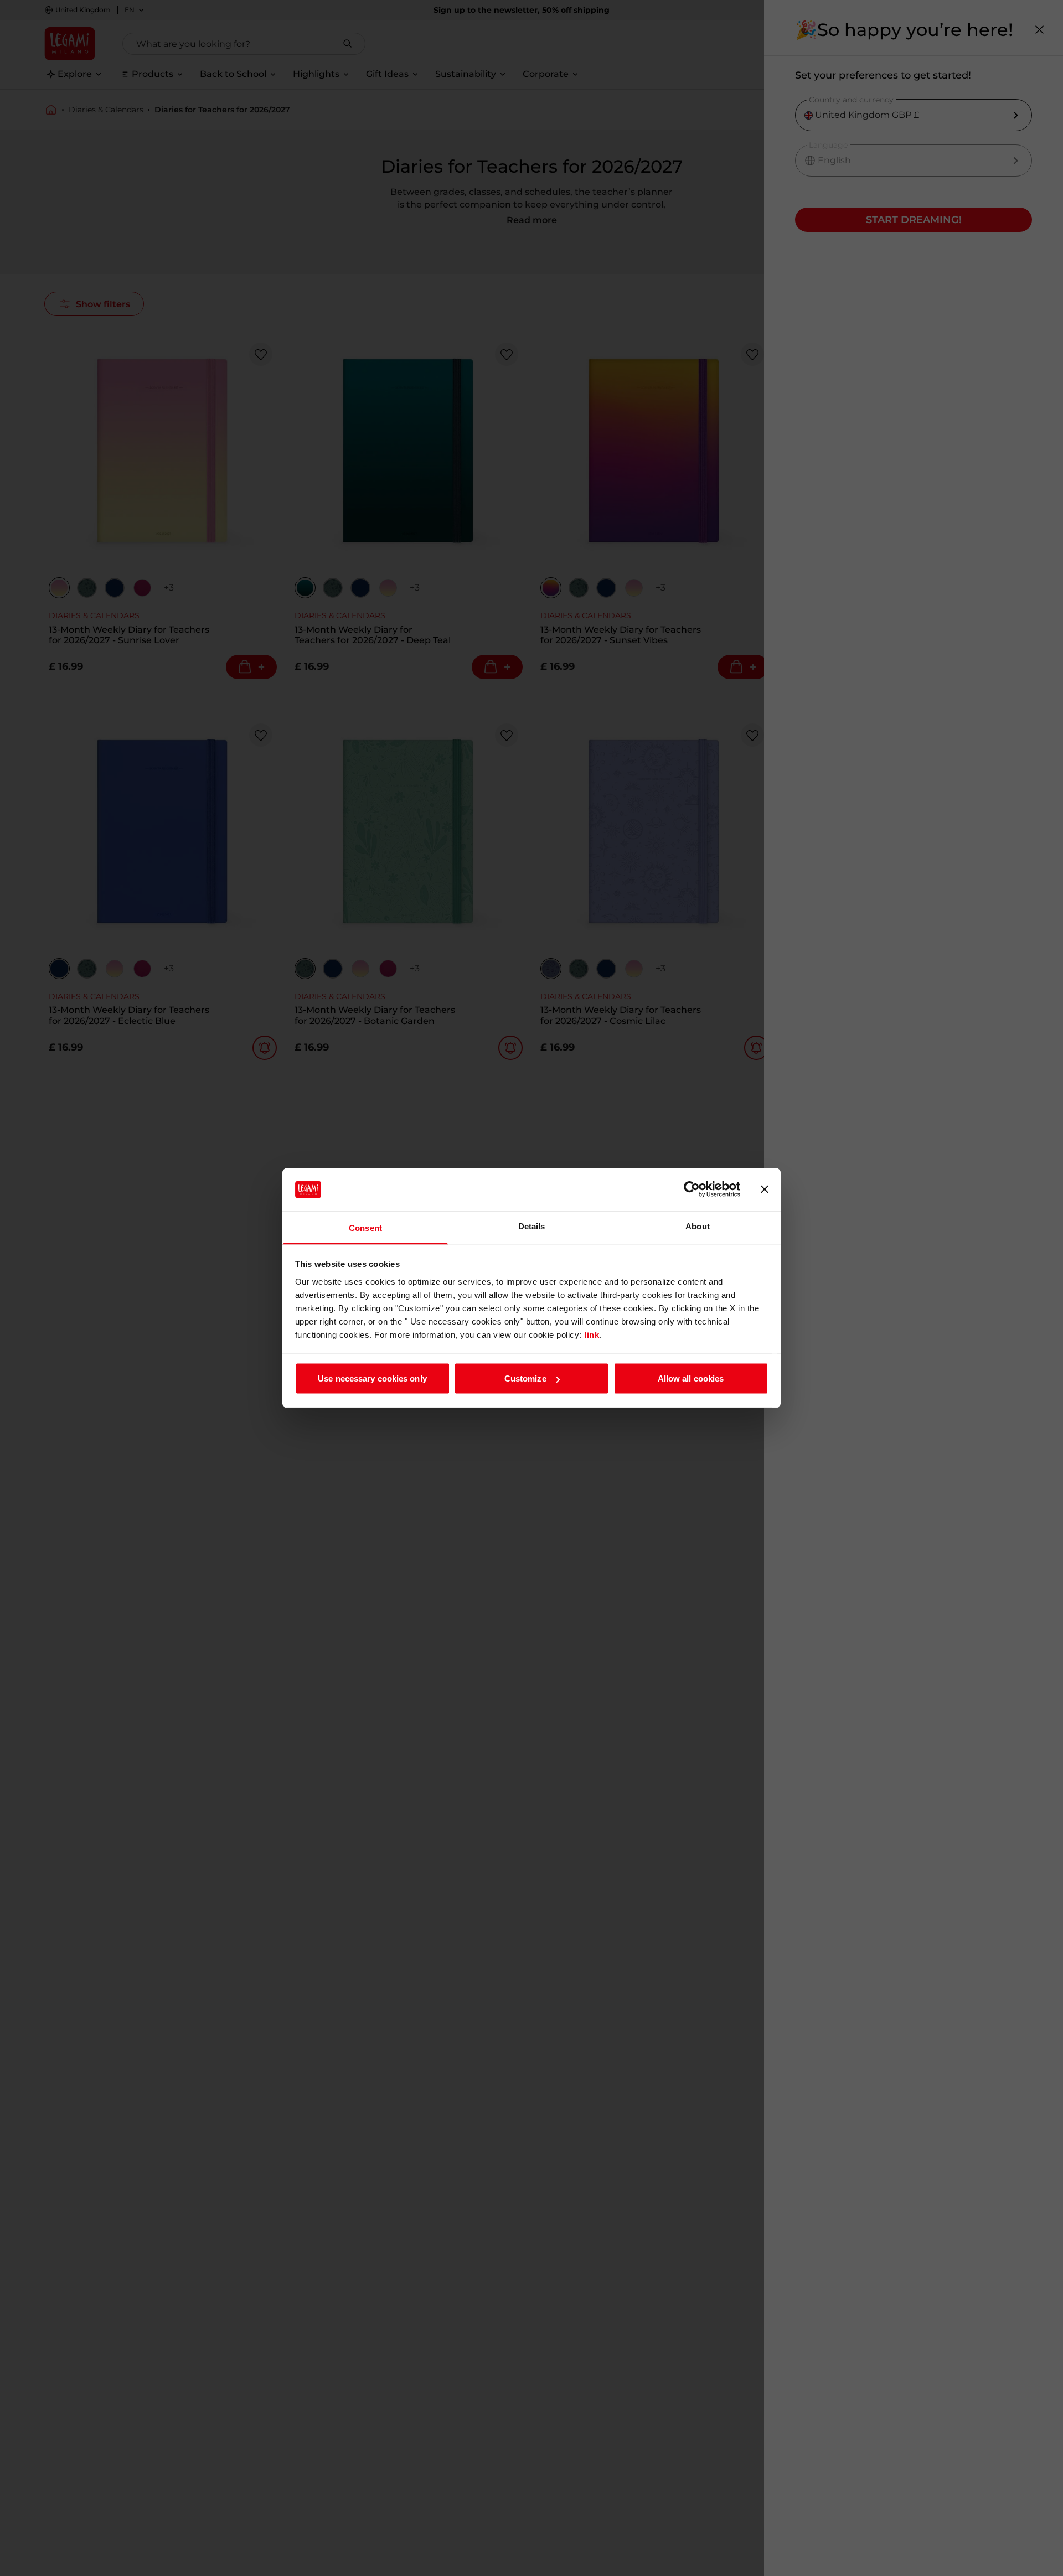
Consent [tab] (365, 1227)
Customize (525, 1378)
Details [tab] (532, 1226)
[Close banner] (765, 1189)
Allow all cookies (691, 1378)
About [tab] (698, 1226)
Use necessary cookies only (372, 1378)
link (592, 1334)
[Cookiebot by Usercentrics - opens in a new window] (692, 1189)
